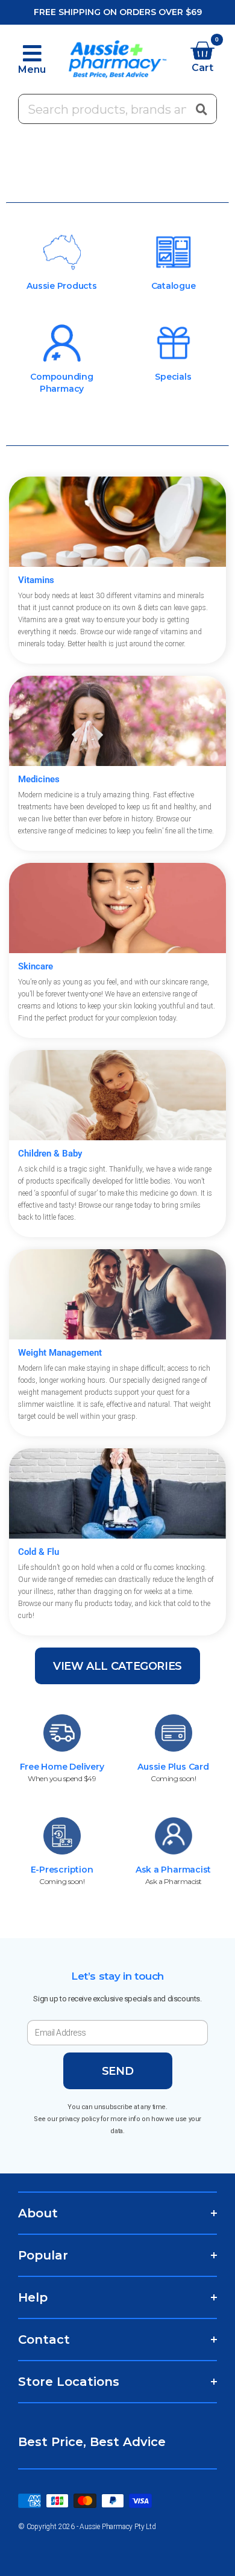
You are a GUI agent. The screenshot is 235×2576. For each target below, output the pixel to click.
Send (118, 2071)
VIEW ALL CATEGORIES (117, 1666)
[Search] (201, 109)
